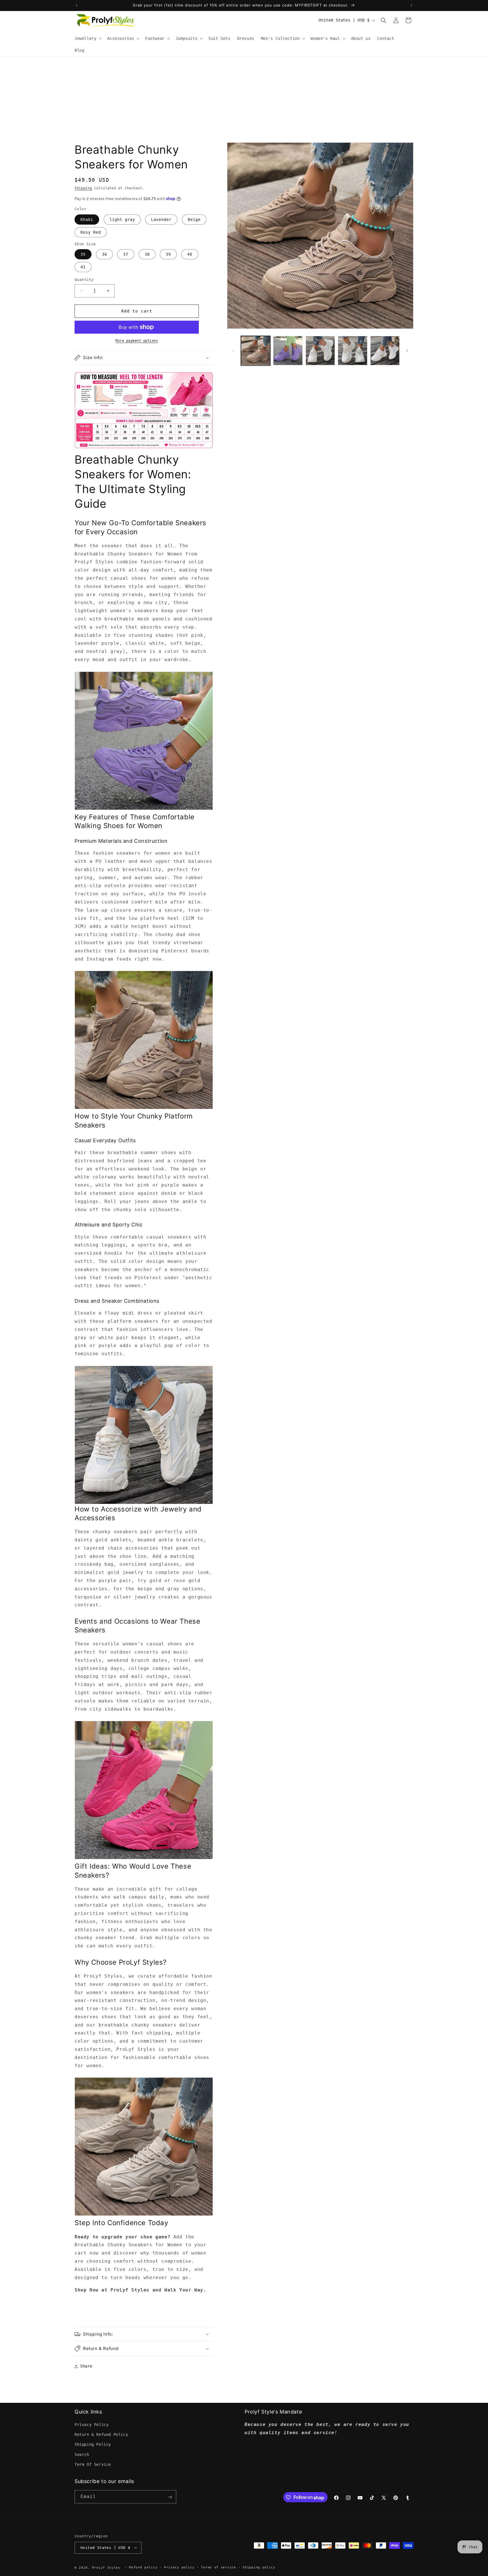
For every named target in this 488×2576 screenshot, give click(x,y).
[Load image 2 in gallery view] (288, 351)
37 (126, 254)
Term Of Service (93, 2464)
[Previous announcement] (77, 5)
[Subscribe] (170, 2497)
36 (104, 254)
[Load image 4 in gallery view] (352, 351)
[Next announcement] (411, 5)
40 (190, 254)
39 (168, 254)
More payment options (137, 341)
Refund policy (143, 2567)
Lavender (161, 220)
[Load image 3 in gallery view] (320, 351)
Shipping (83, 188)
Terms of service (218, 2567)
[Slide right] (407, 351)
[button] (88, 38)
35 (83, 254)
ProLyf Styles (106, 2567)
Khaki (87, 220)
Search (82, 2455)
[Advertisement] (244, 99)
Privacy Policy (91, 2425)
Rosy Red (91, 232)
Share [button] (86, 2366)
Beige (194, 220)
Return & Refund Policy (101, 2435)
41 (83, 267)
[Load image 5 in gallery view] (385, 351)
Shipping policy (259, 2567)
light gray (122, 220)
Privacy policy (179, 2567)
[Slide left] (233, 351)
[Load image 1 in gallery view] (256, 351)
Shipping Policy (93, 2445)
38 (147, 254)
